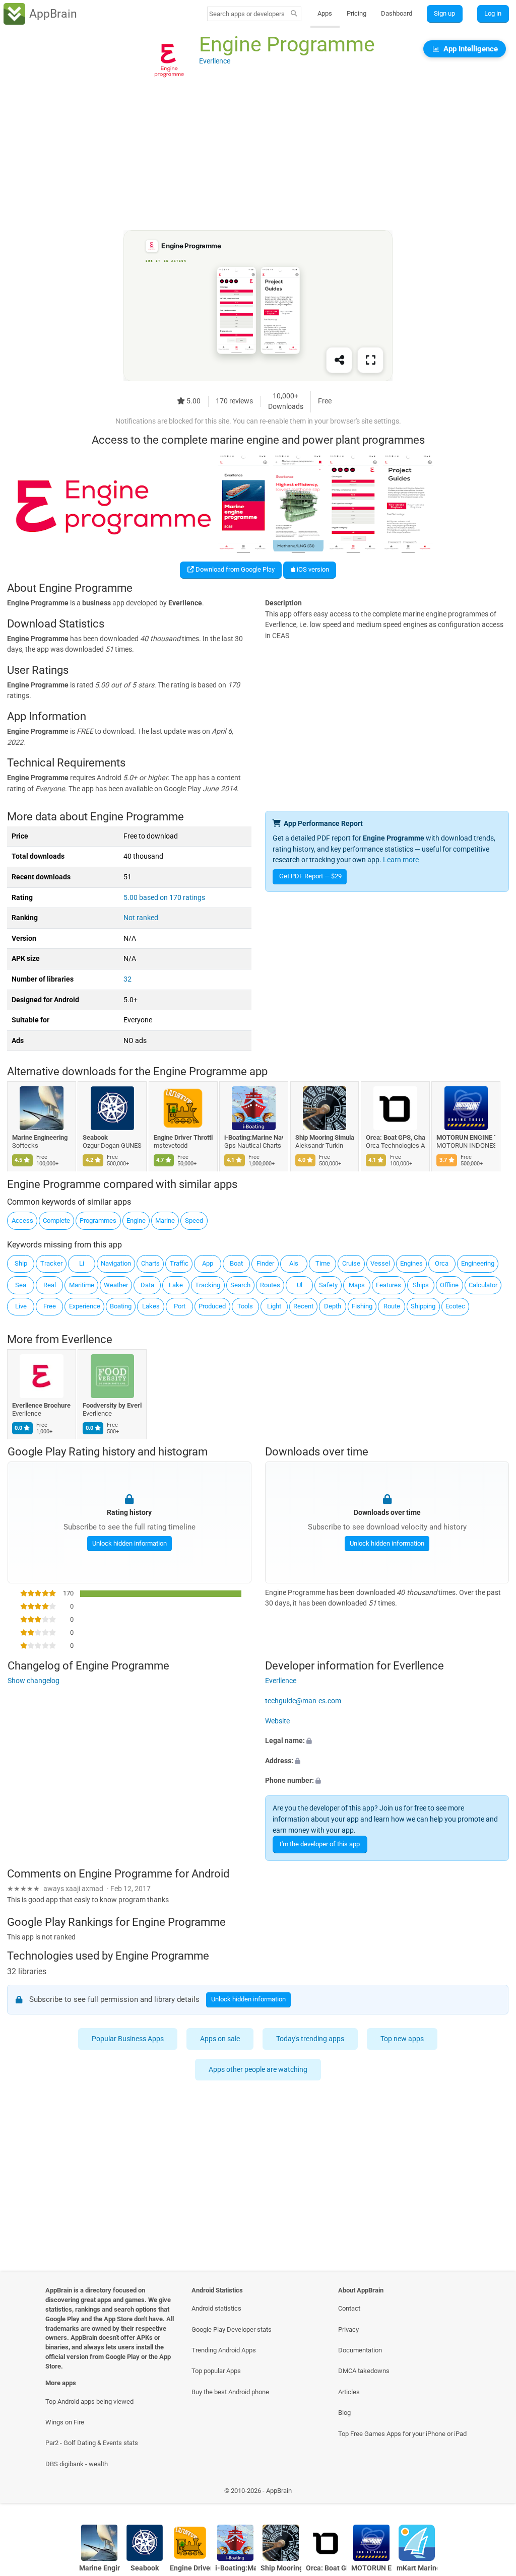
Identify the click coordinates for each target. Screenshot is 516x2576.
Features (389, 1285)
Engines (411, 1263)
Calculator (483, 1285)
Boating (121, 1306)
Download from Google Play (234, 569)
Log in (493, 13)
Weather (116, 1285)
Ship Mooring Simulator (325, 1137)
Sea (21, 1285)
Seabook (96, 1137)
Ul (300, 1285)
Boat (236, 1263)
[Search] (294, 14)
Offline (449, 1285)
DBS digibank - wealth (77, 2464)
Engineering (478, 1263)
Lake (176, 1285)
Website (277, 1721)
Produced (212, 1306)
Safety (328, 1285)
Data (147, 1285)
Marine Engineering (40, 1137)
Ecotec (455, 1306)
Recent (303, 1306)
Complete (56, 1221)
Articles (349, 2392)
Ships (421, 1285)
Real (50, 1285)
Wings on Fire (65, 2422)
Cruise (351, 1263)
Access (22, 1221)
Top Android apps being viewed (89, 2401)
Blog (344, 2413)
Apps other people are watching (258, 2070)
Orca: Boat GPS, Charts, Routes (395, 1137)
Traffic (179, 1263)
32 (127, 979)
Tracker (51, 1263)
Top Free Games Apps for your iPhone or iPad (402, 2434)
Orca (442, 1263)
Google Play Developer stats (232, 2329)
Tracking (208, 1285)
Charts (150, 1263)
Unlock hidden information (129, 1543)
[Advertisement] (258, 160)
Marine (165, 1221)
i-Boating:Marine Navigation (254, 1137)
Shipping (423, 1306)
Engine (136, 1221)
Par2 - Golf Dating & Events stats (92, 2443)
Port (180, 1306)
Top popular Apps (216, 2371)
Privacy (348, 2329)
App (208, 1263)
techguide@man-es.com (303, 1701)
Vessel (380, 1263)
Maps (357, 1285)
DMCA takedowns (364, 2371)
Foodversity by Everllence (113, 1405)
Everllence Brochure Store (42, 1405)
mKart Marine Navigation (417, 2568)
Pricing (357, 13)
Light (274, 1306)
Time (323, 1263)
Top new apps (403, 2039)
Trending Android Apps (224, 2350)
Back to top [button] (494, 2493)
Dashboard (397, 13)
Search (240, 1285)
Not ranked (141, 918)
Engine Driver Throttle (183, 1137)
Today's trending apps (311, 2039)
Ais (294, 1263)
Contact (349, 2308)
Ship (21, 1263)
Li (82, 1263)
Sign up (444, 13)
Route (392, 1306)
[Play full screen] (370, 361)
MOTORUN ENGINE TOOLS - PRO (466, 1137)
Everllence (87, 1339)
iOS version (312, 569)
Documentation (360, 2350)
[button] (387, 1741)
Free (50, 1306)
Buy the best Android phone (230, 2392)
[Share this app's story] (339, 361)
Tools (245, 1306)
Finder (265, 1263)
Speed (194, 1221)
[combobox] (247, 14)
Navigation (116, 1263)
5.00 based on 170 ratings (164, 898)
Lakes (151, 1306)
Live (21, 1306)
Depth (333, 1306)
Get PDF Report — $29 (310, 876)
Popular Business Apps (128, 2039)
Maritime (82, 1285)
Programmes (98, 1221)
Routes (270, 1285)
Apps (325, 13)
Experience (85, 1306)
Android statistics (216, 2308)
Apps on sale (220, 2039)
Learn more (401, 860)
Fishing (362, 1306)
